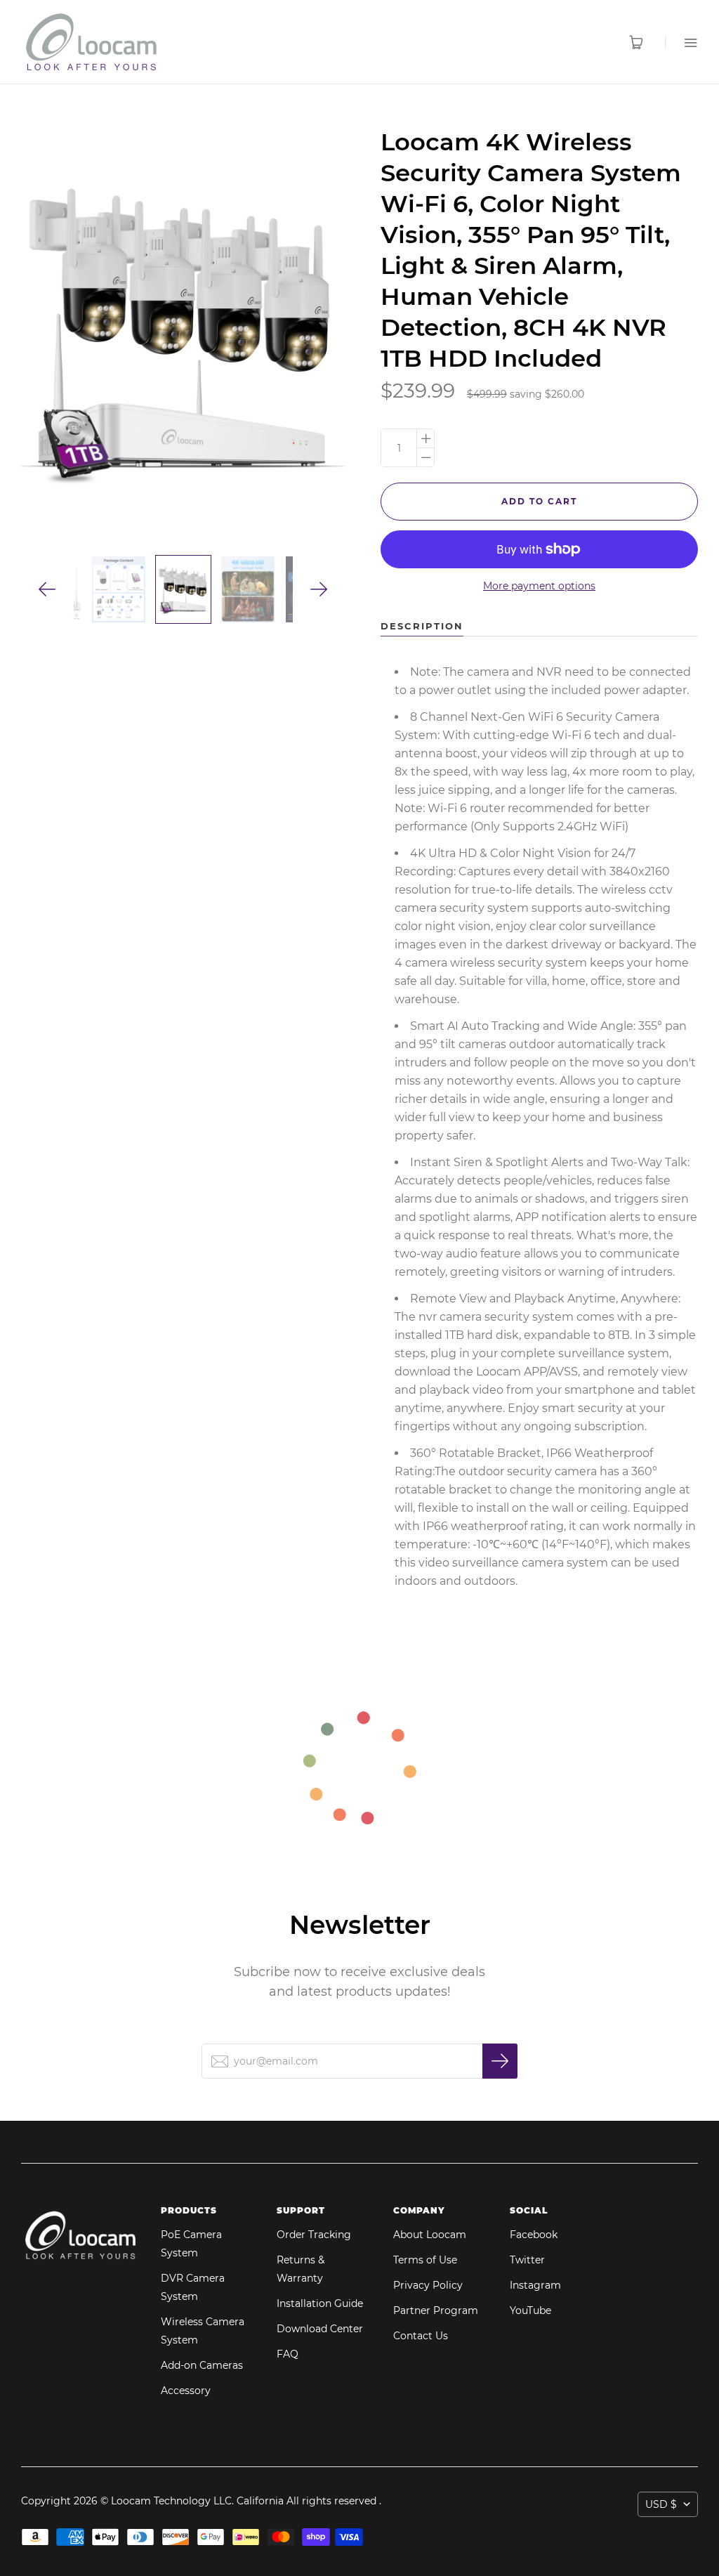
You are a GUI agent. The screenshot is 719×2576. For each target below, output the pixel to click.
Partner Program (436, 2310)
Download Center (320, 2329)
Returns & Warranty (301, 2269)
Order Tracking (314, 2235)
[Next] (319, 590)
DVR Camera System (193, 2287)
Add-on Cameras (202, 2365)
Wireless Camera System (203, 2331)
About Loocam (430, 2235)
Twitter (527, 2260)
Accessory (186, 2391)
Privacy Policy (428, 2285)
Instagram (535, 2285)
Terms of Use (425, 2260)
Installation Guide (320, 2303)
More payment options (539, 586)
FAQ (288, 2354)
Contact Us (421, 2336)
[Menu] (681, 43)
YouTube (530, 2310)
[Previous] (47, 590)
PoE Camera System (191, 2244)
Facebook (534, 2235)
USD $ (661, 2504)
